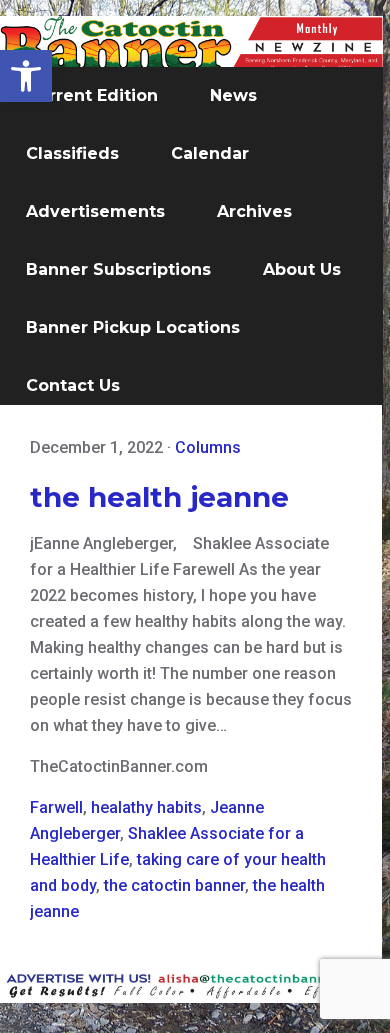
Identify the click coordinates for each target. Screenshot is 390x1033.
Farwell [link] (56, 807)
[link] (26, 76)
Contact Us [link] (73, 385)
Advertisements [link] (95, 211)
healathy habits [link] (146, 807)
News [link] (233, 95)
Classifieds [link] (72, 153)
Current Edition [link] (92, 95)
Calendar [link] (210, 153)
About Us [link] (302, 269)
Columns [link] (208, 447)
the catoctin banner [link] (174, 885)
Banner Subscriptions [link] (118, 269)
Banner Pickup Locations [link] (133, 327)
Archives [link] (254, 211)
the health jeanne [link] (159, 497)
